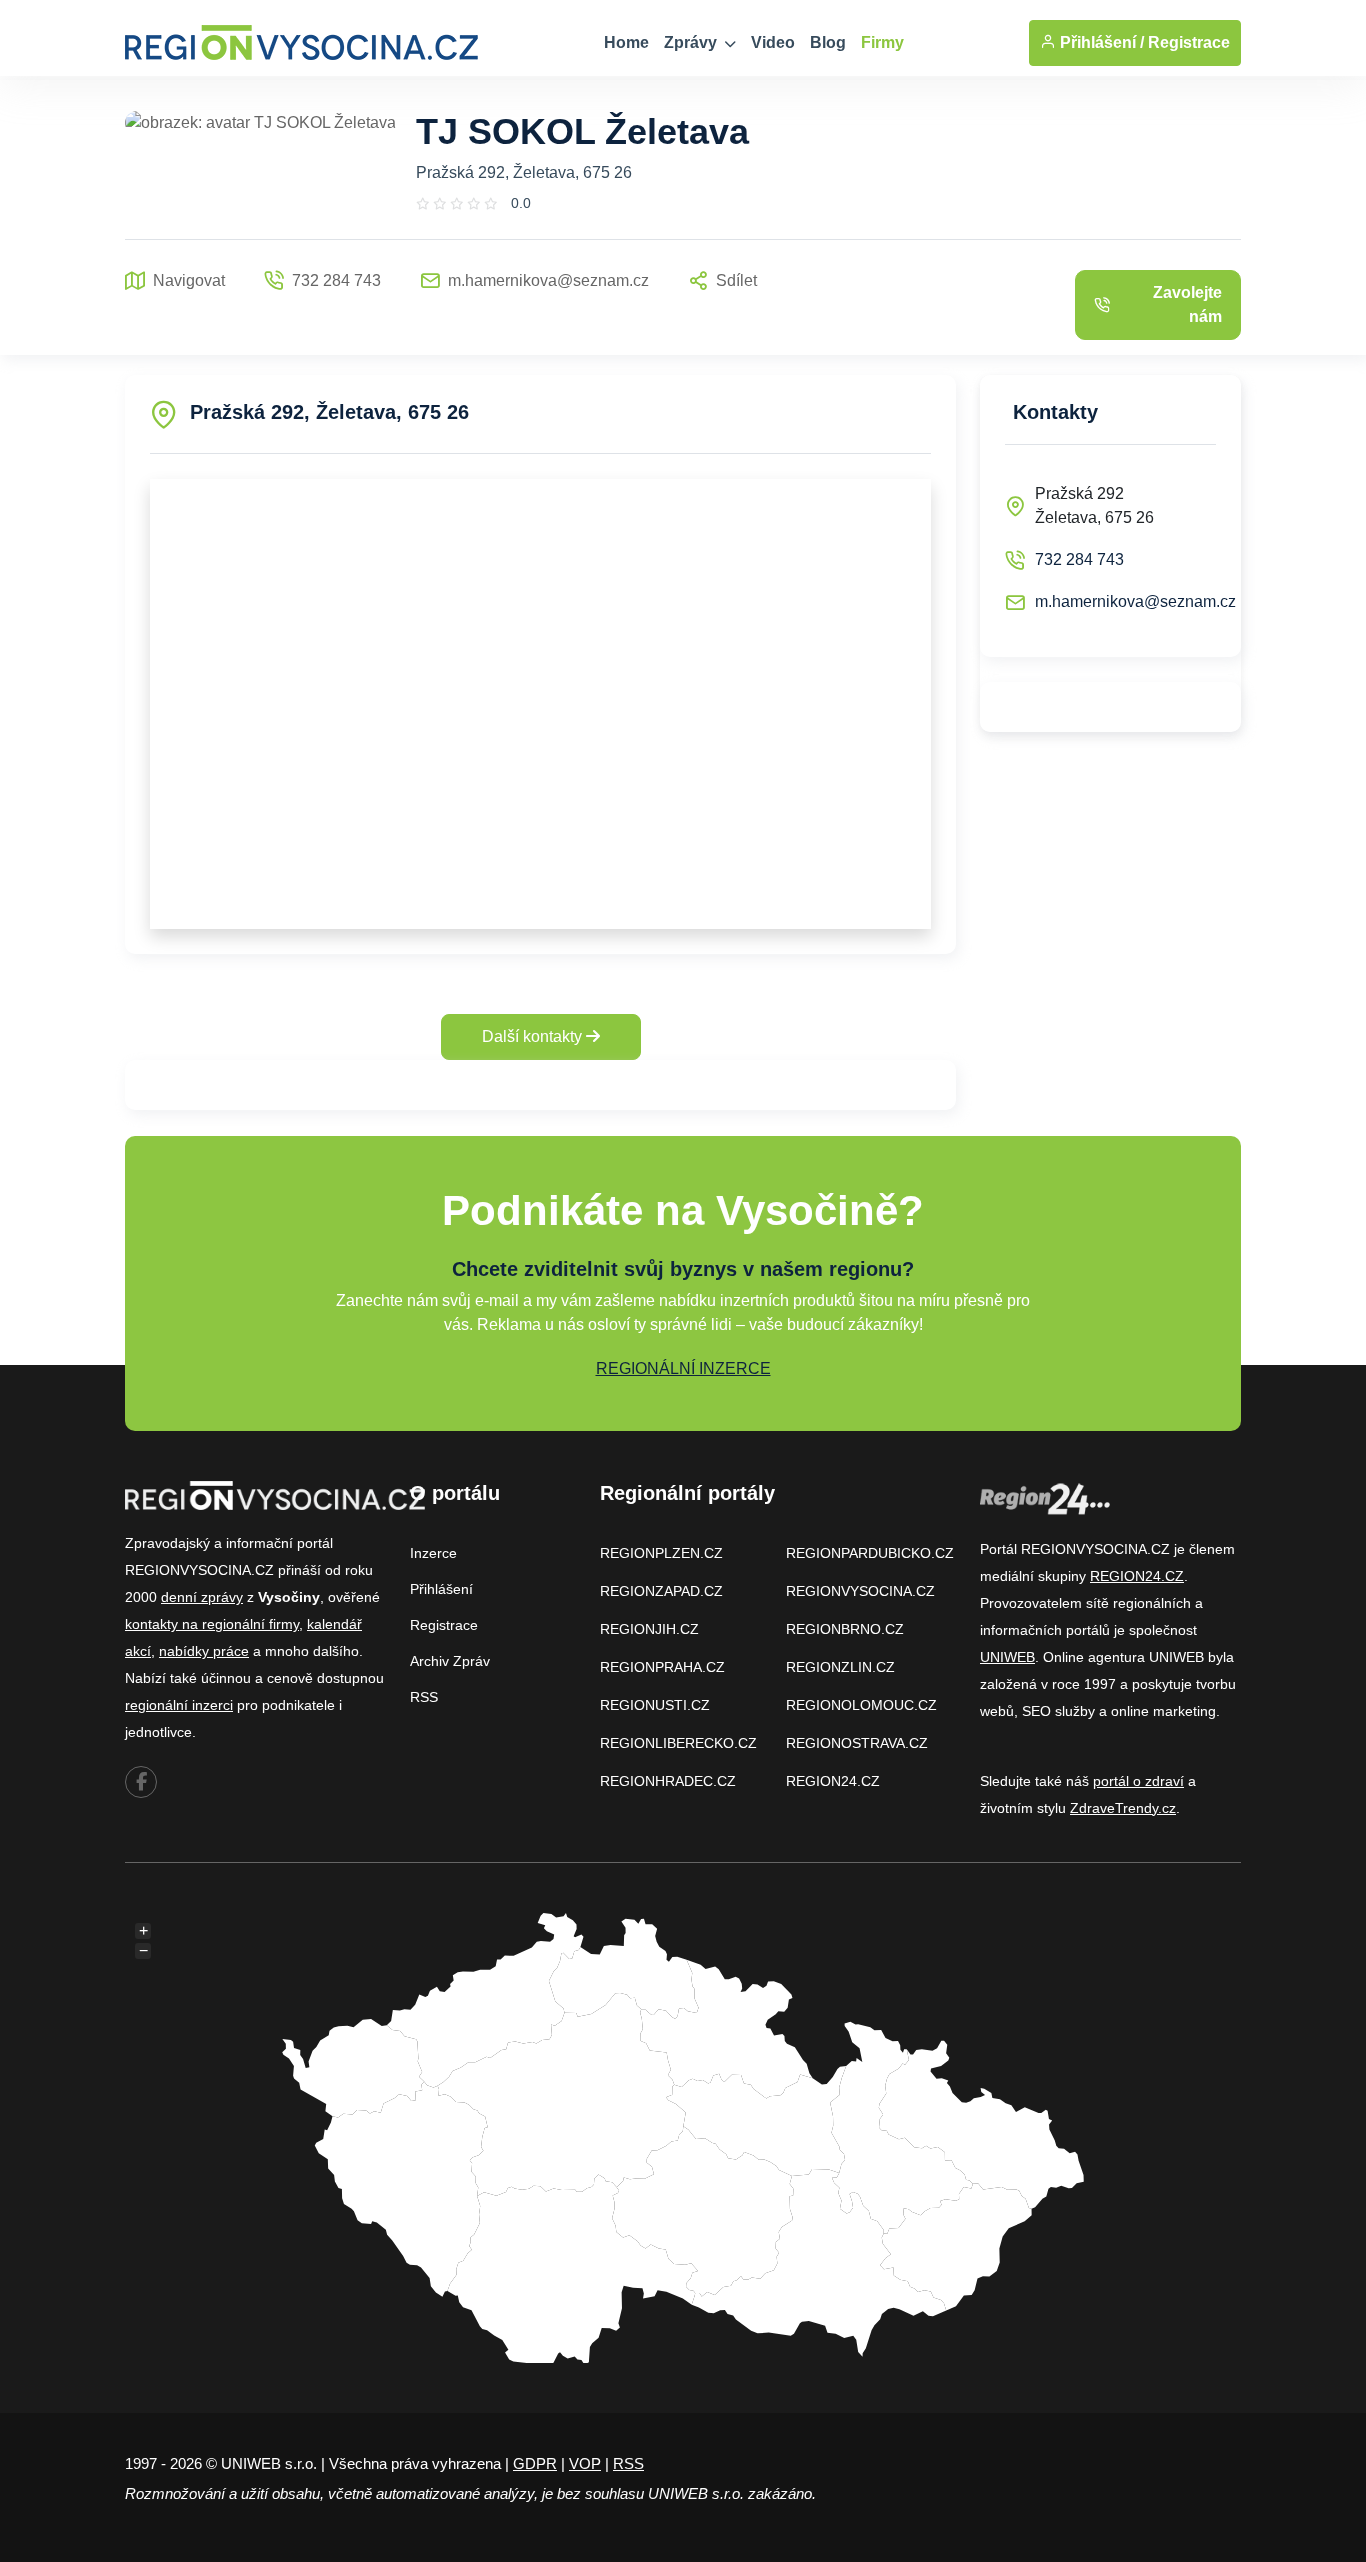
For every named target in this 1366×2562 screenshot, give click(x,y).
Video (773, 42)
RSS (424, 1697)
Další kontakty (534, 1036)
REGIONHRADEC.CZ (668, 1781)
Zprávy (692, 42)
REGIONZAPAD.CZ (661, 1591)
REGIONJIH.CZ (649, 1629)
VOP (585, 2463)
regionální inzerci (179, 1705)
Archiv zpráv (450, 1661)
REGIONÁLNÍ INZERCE (683, 1368)
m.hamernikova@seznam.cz (1135, 601)
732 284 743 (1079, 559)
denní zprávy (202, 1597)
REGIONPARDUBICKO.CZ (870, 1553)
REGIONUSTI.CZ (655, 1705)
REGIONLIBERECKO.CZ (678, 1743)
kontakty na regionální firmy (212, 1624)
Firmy (882, 42)
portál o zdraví (1138, 1781)
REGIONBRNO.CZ (845, 1629)
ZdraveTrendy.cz (1123, 1808)
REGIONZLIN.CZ (840, 1667)
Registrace (1189, 42)
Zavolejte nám (1187, 304)
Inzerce (433, 1553)
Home (626, 42)
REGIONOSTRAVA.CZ (857, 1743)
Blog (828, 42)
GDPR (535, 2463)
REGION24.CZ (833, 1781)
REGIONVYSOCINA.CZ (860, 1591)
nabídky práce (204, 1651)
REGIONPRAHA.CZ (662, 1667)
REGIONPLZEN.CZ (661, 1553)
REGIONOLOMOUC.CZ (861, 1705)
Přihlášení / (1100, 42)
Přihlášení (441, 1589)
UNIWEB (1007, 1657)
